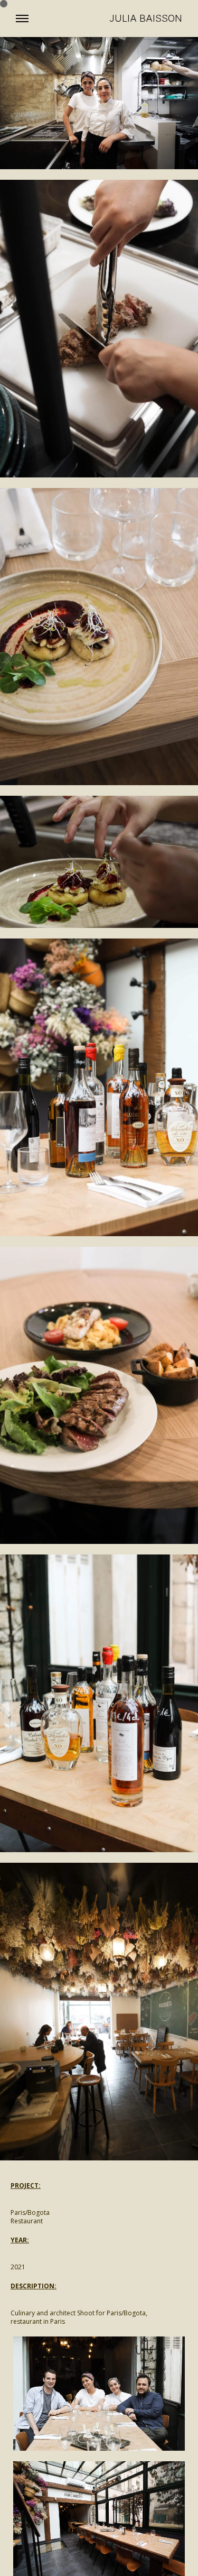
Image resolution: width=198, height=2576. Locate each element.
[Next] (142, 2519)
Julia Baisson (146, 19)
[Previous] (56, 2519)
